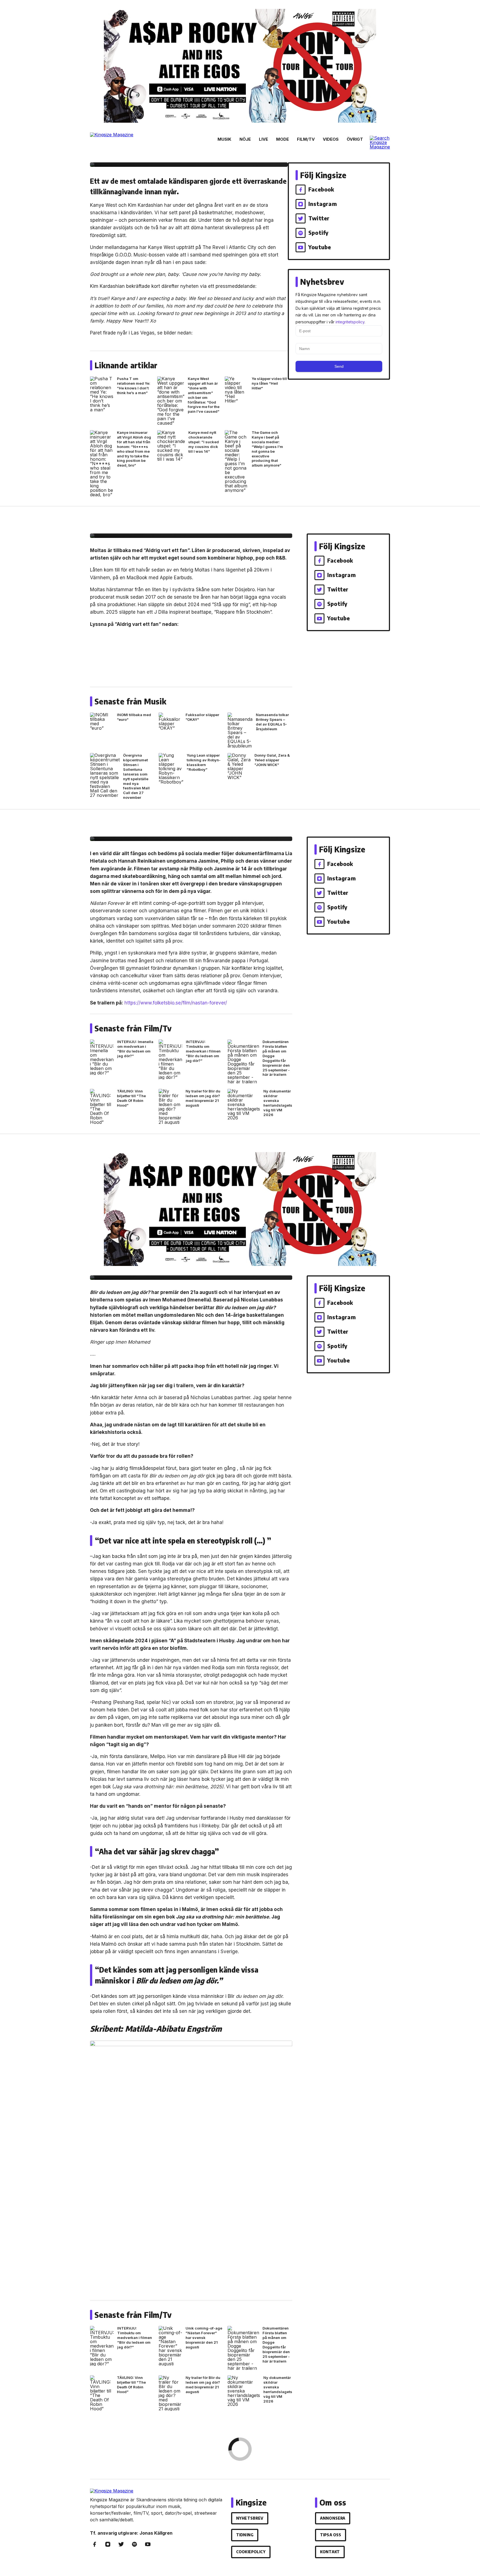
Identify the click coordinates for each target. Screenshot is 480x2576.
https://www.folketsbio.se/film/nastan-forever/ (176, 1003)
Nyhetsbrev (250, 2518)
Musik (224, 139)
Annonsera (333, 2518)
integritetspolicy (350, 322)
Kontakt (330, 2552)
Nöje (245, 139)
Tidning (245, 2535)
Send (339, 366)
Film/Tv (306, 139)
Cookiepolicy (251, 2552)
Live (263, 139)
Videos (331, 139)
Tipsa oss (331, 2535)
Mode (282, 139)
